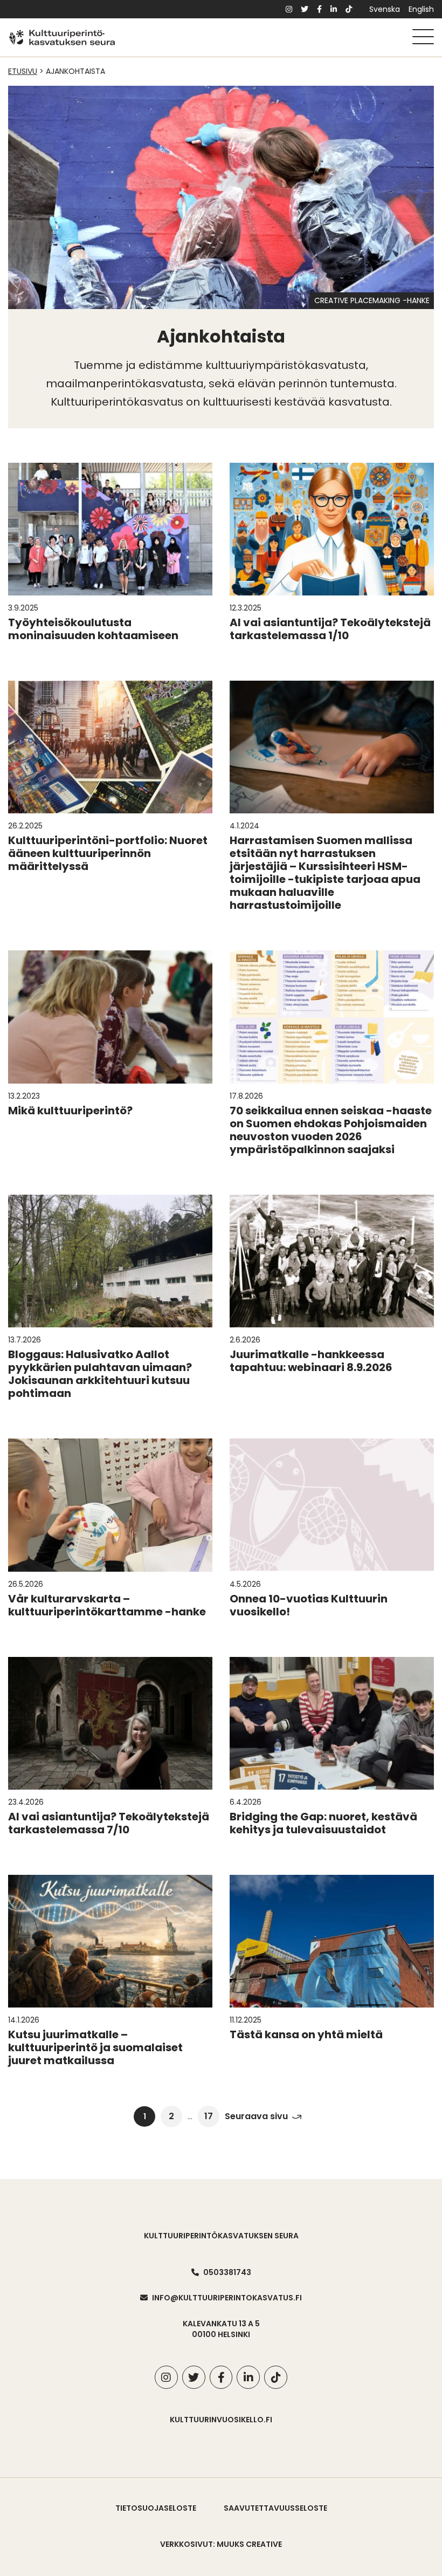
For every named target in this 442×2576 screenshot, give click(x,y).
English (421, 9)
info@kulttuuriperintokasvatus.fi (227, 2298)
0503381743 (227, 2272)
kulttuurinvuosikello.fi (221, 2420)
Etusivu (23, 71)
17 (209, 2116)
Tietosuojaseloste (156, 2508)
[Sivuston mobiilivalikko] (423, 37)
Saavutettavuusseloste (275, 2508)
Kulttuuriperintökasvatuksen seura (221, 2236)
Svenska (385, 9)
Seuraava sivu (256, 2117)
